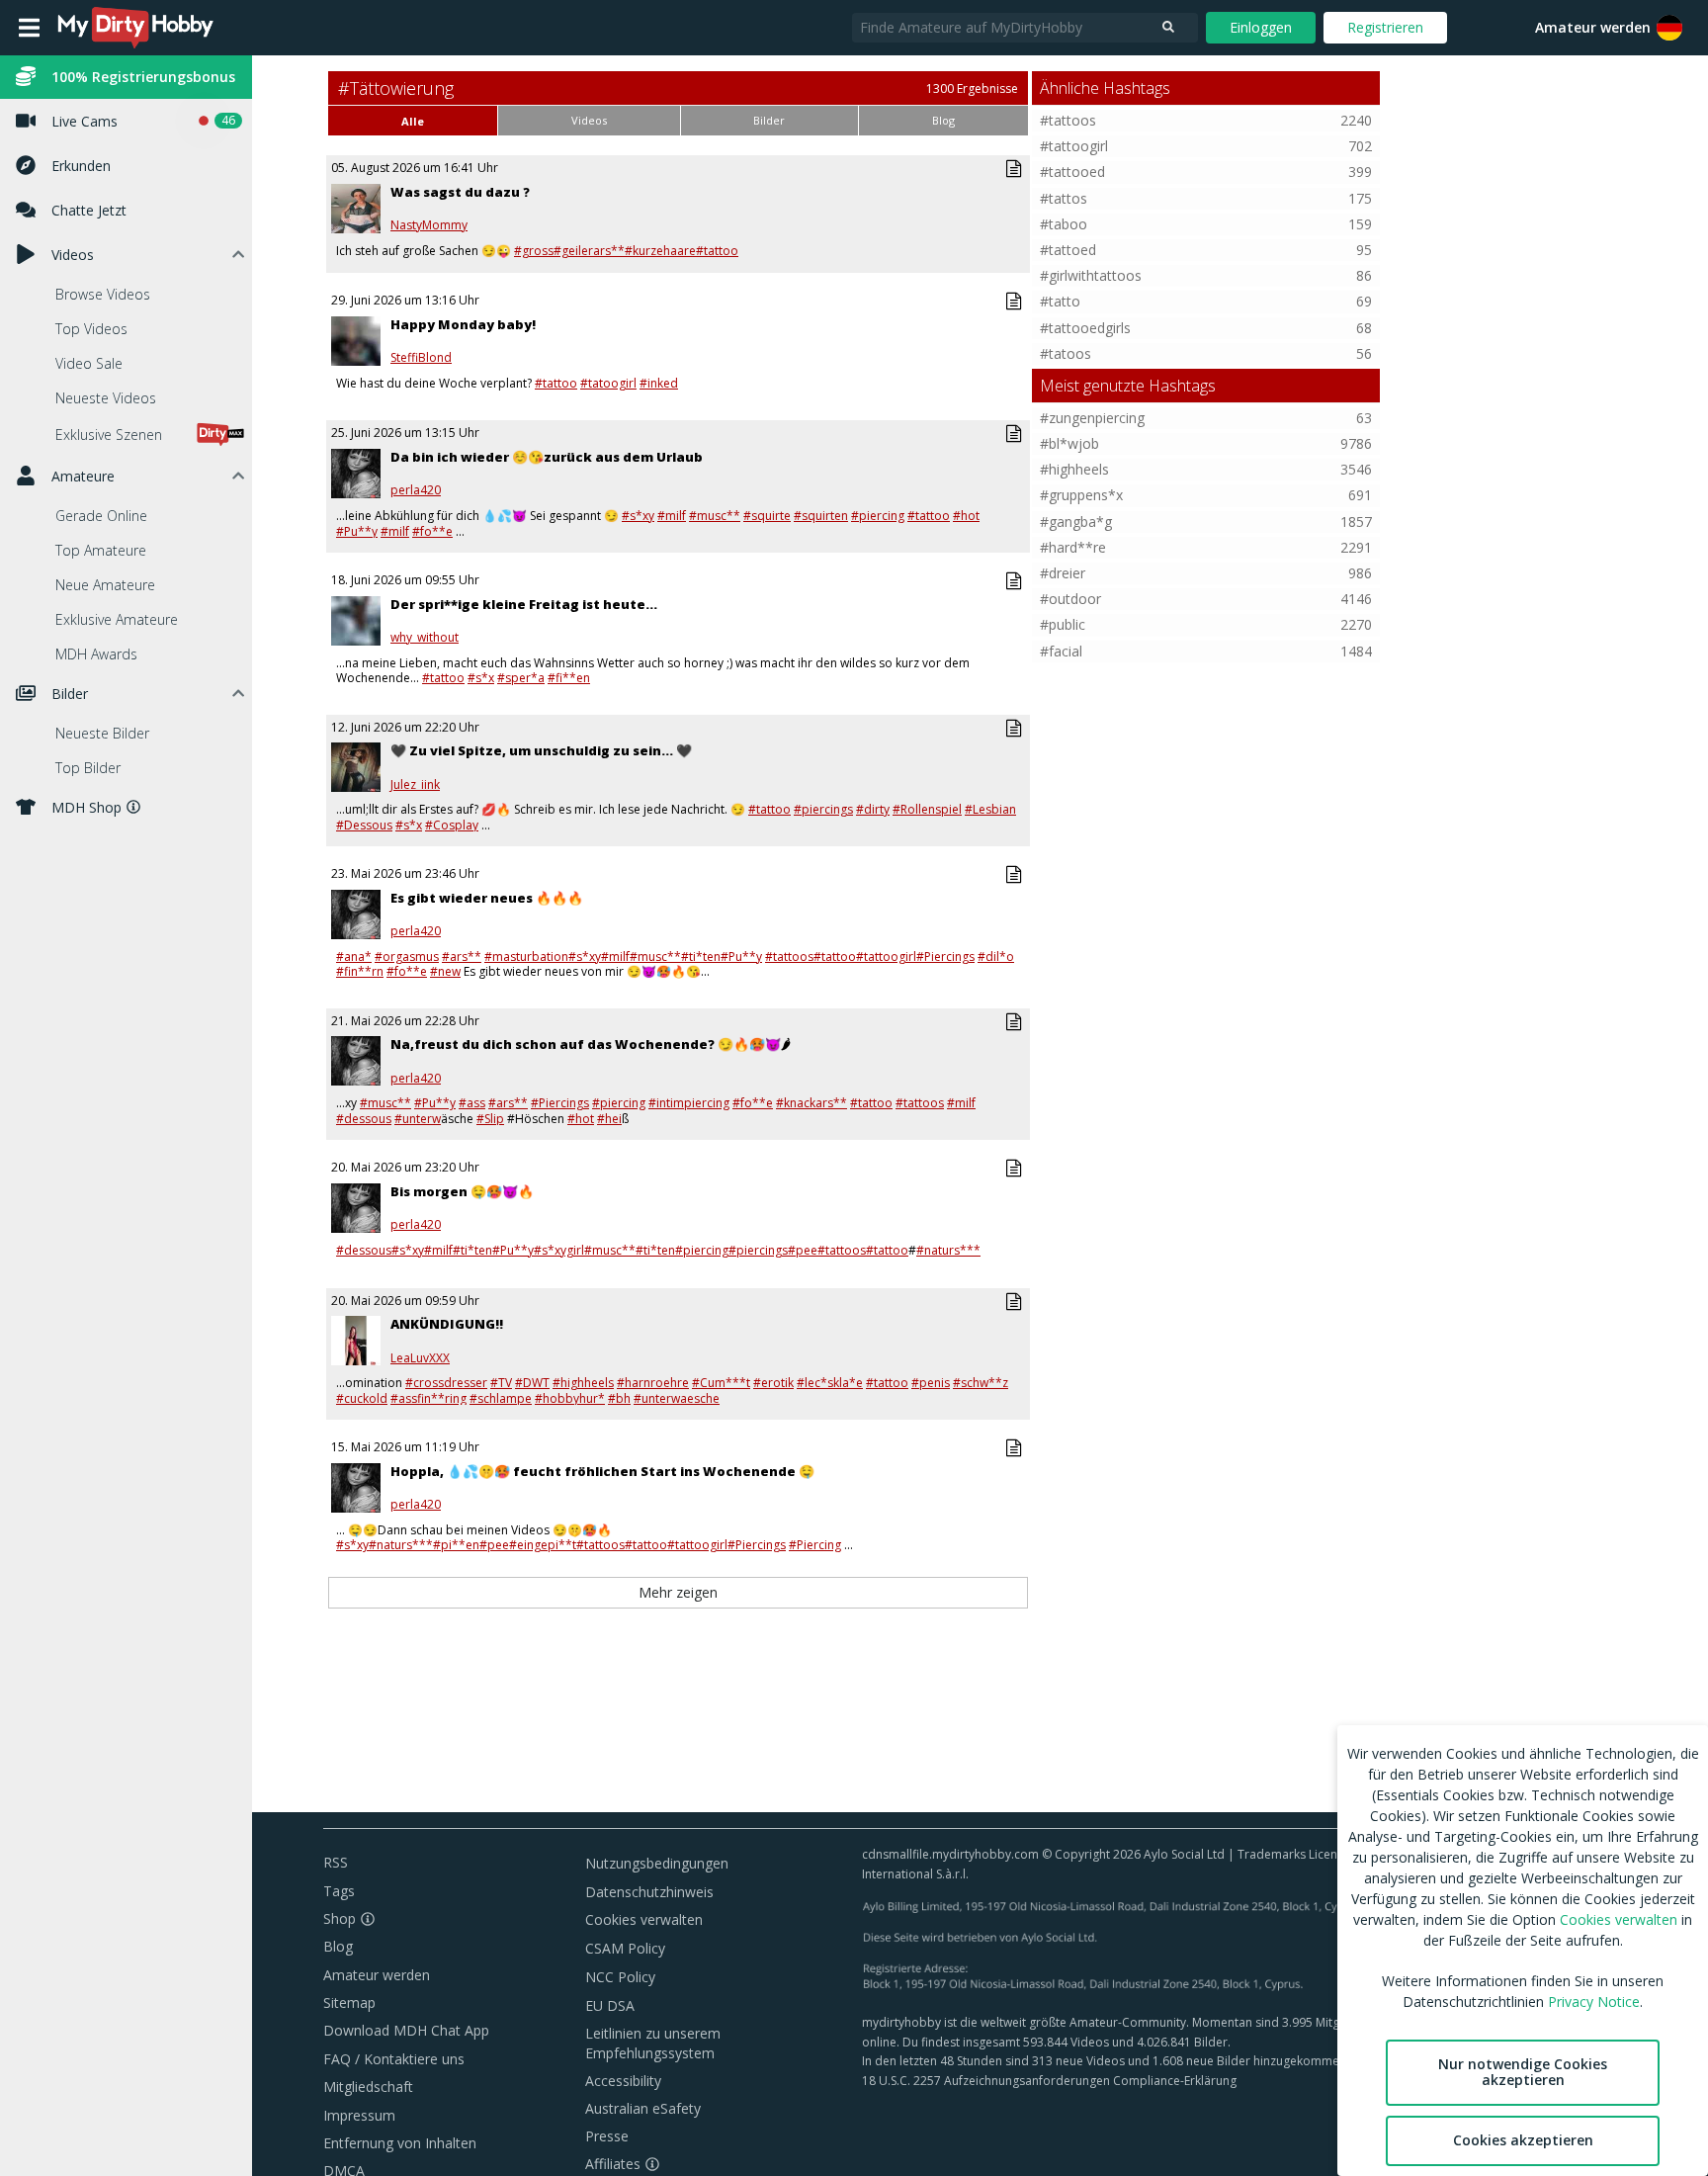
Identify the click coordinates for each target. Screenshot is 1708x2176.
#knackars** (811, 1103)
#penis (931, 1383)
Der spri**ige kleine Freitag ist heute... (524, 604)
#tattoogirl (886, 957)
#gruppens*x (1081, 495)
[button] (1669, 28)
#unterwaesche (677, 1398)
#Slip (490, 1119)
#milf (672, 516)
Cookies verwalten (644, 1919)
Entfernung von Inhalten (400, 2143)
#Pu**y (357, 531)
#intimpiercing (689, 1103)
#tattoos (789, 957)
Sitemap (349, 2002)
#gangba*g (1076, 522)
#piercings (823, 809)
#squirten (821, 516)
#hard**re (1073, 547)
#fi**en (569, 678)
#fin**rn (360, 971)
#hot (966, 516)
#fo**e (432, 531)
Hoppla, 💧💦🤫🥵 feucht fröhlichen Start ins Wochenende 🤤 (602, 1471)
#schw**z (981, 1383)
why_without (425, 638)
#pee (803, 1250)
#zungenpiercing (1092, 418)
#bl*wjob (1069, 443)
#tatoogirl (608, 383)
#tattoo (717, 251)
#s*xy (638, 516)
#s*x (481, 678)
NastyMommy (429, 225)
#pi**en (456, 1545)
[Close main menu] (29, 28)
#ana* (354, 957)
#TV (501, 1383)
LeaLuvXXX (420, 1358)
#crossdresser (446, 1383)
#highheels (583, 1383)
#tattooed (1072, 172)
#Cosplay (452, 825)
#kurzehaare (660, 251)
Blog (338, 1946)
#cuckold (362, 1398)
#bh (619, 1398)
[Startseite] (136, 28)
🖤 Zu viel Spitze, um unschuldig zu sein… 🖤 (541, 750)
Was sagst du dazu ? (460, 192)
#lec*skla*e (830, 1383)
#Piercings (945, 957)
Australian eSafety (643, 2108)
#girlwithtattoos (1091, 275)
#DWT (532, 1383)
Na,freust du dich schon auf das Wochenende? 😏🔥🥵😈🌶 (591, 1044)
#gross (534, 251)
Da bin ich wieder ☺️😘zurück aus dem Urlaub (547, 457)
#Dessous (364, 825)
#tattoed (1068, 250)
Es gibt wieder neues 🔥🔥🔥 (487, 898)
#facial (1061, 651)
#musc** (715, 516)
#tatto (1060, 301)
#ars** (462, 957)
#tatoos (1066, 353)
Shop (340, 1918)
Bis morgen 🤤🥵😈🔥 (462, 1191)
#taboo (1064, 224)
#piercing (878, 516)
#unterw (418, 1119)
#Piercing (815, 1545)
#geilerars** (589, 251)
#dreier (1063, 573)
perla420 (416, 490)
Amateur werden (1593, 27)
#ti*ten (701, 957)
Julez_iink (415, 785)
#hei (609, 1119)
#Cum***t (721, 1383)
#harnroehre (653, 1383)
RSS (336, 1862)
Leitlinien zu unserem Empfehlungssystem (653, 2043)
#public (1063, 624)
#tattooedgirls (1085, 328)
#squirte (767, 516)
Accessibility (623, 2081)
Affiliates (613, 2164)
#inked (659, 383)
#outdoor (1070, 599)
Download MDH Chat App (406, 2030)
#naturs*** (948, 1250)
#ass (472, 1103)
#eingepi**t (543, 1545)
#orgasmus (407, 957)
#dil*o (996, 957)
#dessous (364, 1119)
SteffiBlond (421, 358)
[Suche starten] (1168, 28)
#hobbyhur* (570, 1398)
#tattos (1064, 198)
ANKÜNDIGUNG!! (447, 1324)
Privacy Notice (1594, 2002)
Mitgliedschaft (368, 2087)
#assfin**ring (428, 1398)
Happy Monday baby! (463, 324)
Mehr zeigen (678, 1592)
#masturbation (526, 957)
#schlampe (501, 1398)
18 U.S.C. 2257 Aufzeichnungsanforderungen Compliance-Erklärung (1049, 2081)
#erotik (773, 1383)
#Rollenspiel (927, 809)
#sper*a (521, 678)
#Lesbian (990, 809)
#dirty (873, 809)
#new (445, 971)
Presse (607, 2136)
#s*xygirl (559, 1250)
